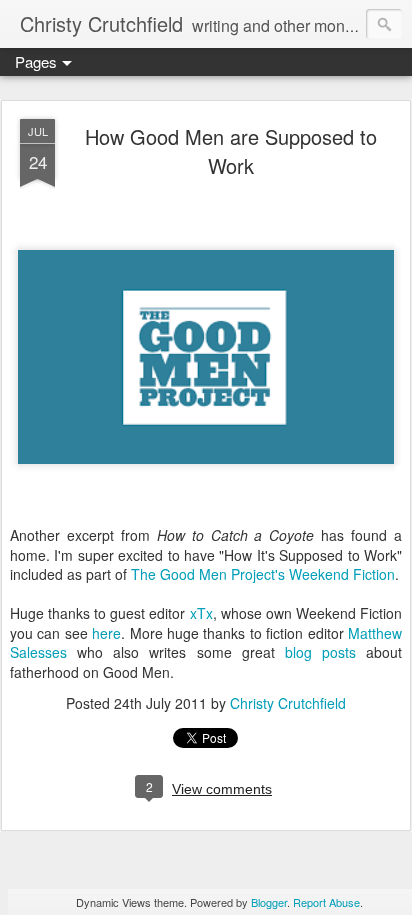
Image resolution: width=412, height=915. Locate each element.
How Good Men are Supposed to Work (231, 151)
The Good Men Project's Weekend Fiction (263, 574)
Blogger (269, 902)
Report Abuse (326, 902)
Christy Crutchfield (288, 703)
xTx (201, 613)
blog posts (320, 652)
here (106, 633)
